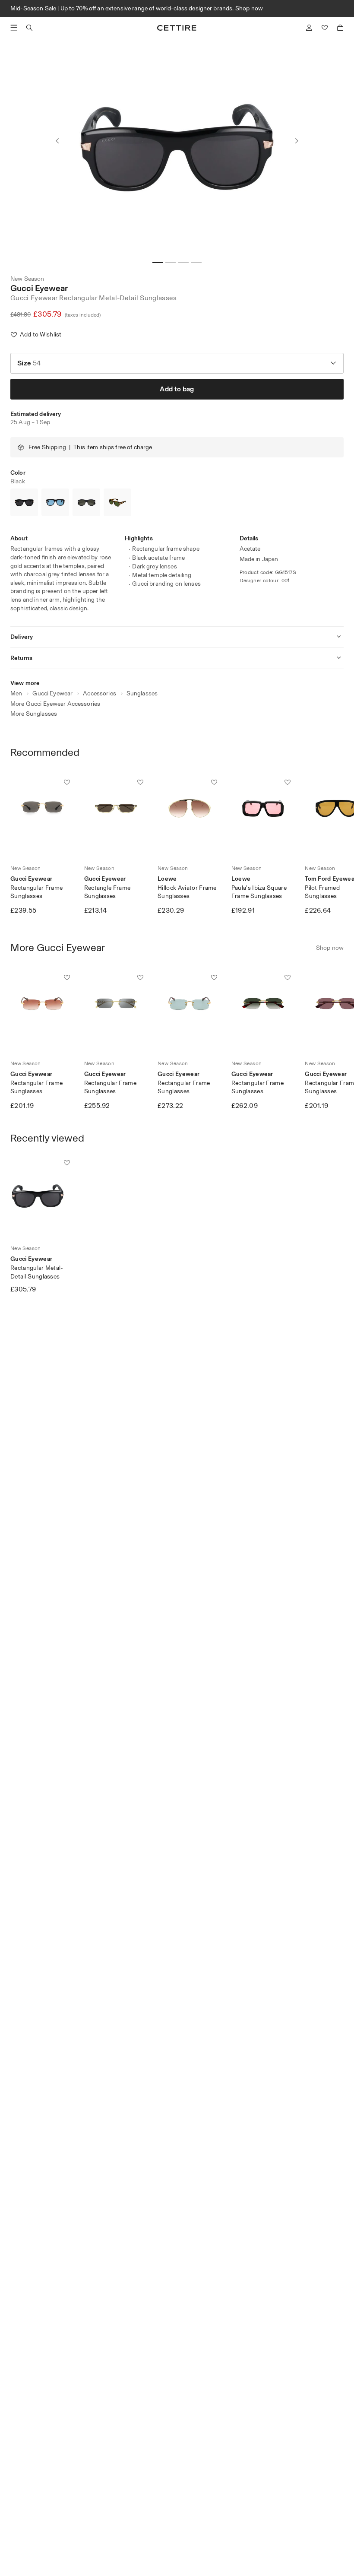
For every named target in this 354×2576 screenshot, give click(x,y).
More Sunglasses (34, 714)
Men (16, 693)
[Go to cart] (340, 28)
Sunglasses (142, 693)
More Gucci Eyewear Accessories (55, 704)
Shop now (249, 8)
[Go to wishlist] (325, 28)
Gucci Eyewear (39, 288)
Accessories (100, 693)
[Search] (29, 28)
